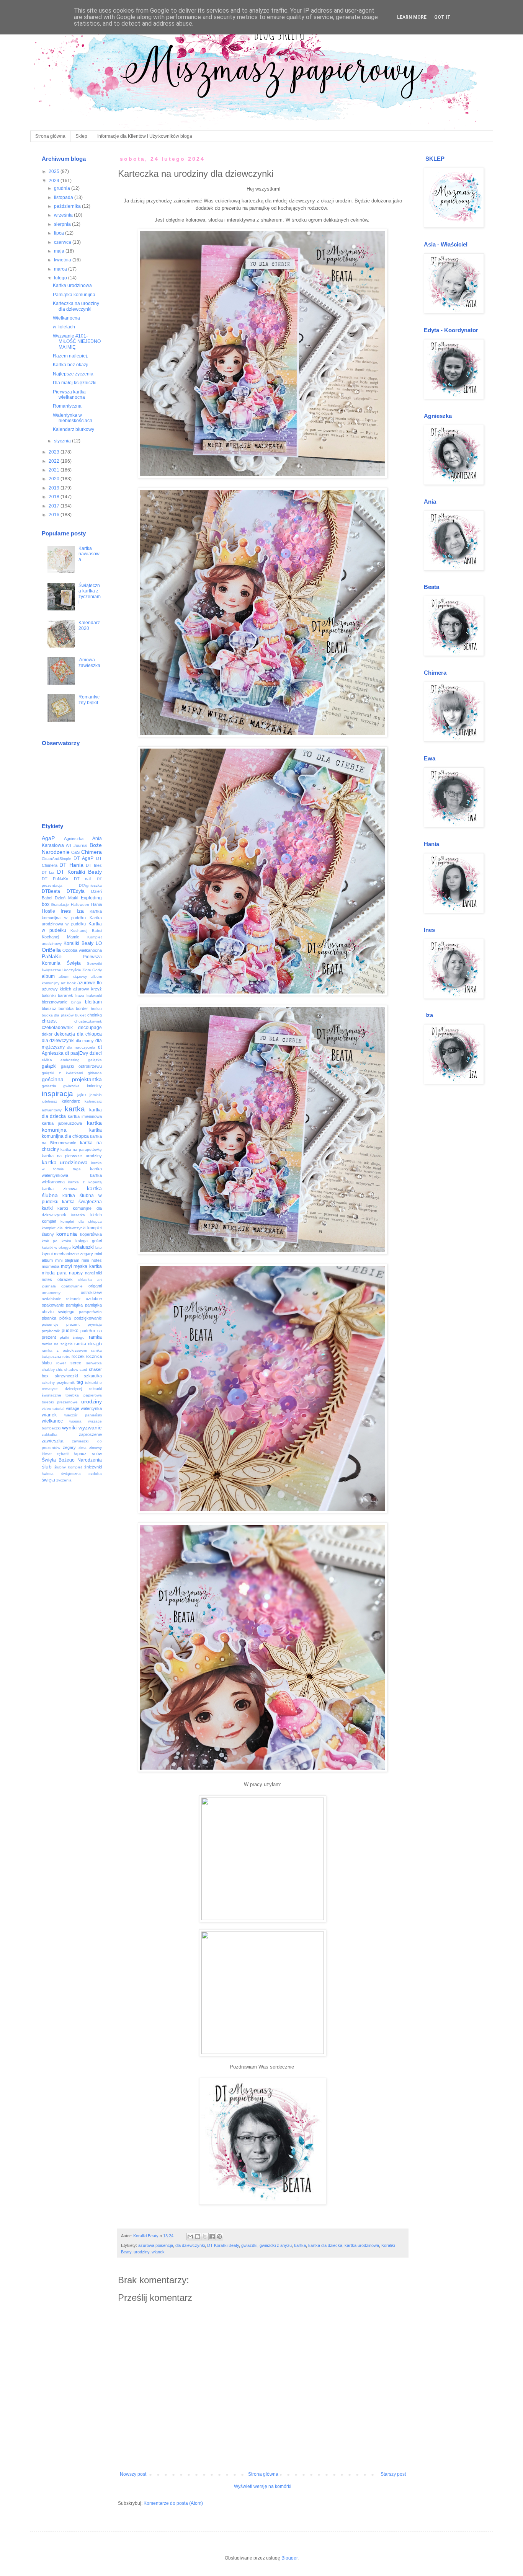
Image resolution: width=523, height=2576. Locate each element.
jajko (82, 1095)
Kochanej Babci (86, 931)
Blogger (289, 2558)
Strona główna (50, 136)
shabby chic (52, 1370)
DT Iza (48, 872)
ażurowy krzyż (87, 989)
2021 (55, 470)
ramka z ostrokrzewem (64, 1350)
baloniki (49, 995)
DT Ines (94, 865)
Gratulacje (60, 905)
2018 (55, 497)
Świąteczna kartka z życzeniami (90, 594)
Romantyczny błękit (89, 700)
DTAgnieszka (90, 885)
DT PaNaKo (55, 879)
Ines (66, 911)
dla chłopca (89, 1034)
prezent (73, 1324)
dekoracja (65, 1034)
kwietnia (63, 260)
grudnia (63, 188)
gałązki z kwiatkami (62, 1073)
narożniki (93, 1273)
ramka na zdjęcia (57, 1344)
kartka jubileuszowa (62, 1123)
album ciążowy (73, 976)
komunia (67, 1234)
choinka (95, 1015)
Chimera (92, 852)
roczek (78, 1356)
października (68, 206)
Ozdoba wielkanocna (82, 950)
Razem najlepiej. (70, 356)
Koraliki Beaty (78, 943)
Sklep (81, 136)
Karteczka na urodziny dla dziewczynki (76, 306)
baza (80, 996)
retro (66, 1357)
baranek (65, 995)
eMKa (47, 1060)
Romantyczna (67, 406)
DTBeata (51, 891)
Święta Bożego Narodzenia (72, 1460)
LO (99, 943)
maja (60, 251)
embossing (70, 1060)
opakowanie (72, 1286)
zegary (69, 1447)
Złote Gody (92, 970)
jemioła (96, 1095)
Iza (80, 911)
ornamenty (51, 1293)
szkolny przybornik (58, 1383)
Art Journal (77, 845)
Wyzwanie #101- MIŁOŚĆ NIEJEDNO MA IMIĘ (77, 342)
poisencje (50, 1324)
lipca (60, 233)
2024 (55, 181)
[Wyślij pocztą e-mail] (190, 2237)
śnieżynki (93, 1467)
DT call (83, 879)
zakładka (50, 1435)
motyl (66, 1266)
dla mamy (85, 1041)
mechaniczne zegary (74, 1254)
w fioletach (64, 327)
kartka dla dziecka (325, 2245)
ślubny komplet (68, 1467)
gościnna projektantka (72, 1079)
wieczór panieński (83, 1415)
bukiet (80, 1015)
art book (68, 983)
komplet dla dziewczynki (64, 1228)
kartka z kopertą (85, 1182)
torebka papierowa (84, 1395)
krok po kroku (57, 1241)
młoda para (54, 1273)
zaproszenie (90, 1434)
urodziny (141, 2252)
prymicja (95, 1324)
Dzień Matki (66, 898)
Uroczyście (72, 970)
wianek (158, 2252)
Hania (96, 904)
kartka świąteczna (82, 1202)
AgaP (48, 838)
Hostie (48, 911)
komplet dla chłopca (81, 1221)
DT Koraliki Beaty (223, 2245)
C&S (75, 852)
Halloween (80, 905)
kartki (47, 1208)
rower (61, 1363)
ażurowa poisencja (156, 2245)
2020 (55, 479)
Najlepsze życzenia (73, 374)
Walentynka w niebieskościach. (73, 418)
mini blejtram (67, 1260)
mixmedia (51, 1266)
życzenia (64, 1480)
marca (61, 269)
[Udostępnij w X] (205, 2237)
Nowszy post (133, 2474)
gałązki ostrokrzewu (81, 1066)
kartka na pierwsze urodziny (72, 1156)
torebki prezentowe (60, 1402)
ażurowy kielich (56, 989)
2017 (55, 506)
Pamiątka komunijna (74, 295)
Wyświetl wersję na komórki (263, 2486)
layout (47, 1254)
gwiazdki (249, 2245)
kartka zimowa (60, 1189)
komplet (49, 1221)
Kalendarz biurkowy (74, 429)
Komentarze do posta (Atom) (173, 2503)
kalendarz (71, 1101)
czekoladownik (57, 1028)
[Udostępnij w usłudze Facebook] (212, 2237)
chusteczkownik (88, 1021)
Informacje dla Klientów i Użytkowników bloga (145, 136)
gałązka (95, 1060)
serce (76, 1363)
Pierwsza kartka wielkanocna (69, 395)
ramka (95, 1337)
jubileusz (49, 1101)
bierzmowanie (55, 1002)
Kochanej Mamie (60, 937)
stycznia (63, 441)
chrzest (49, 1021)
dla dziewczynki (190, 2245)
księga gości (89, 1241)
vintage (73, 1408)
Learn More (412, 17)
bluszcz (49, 1008)
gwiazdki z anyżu (276, 2245)
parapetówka (90, 1312)
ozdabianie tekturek (61, 1299)
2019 (55, 488)
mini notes (92, 1260)
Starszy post (393, 2474)
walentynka (91, 1408)
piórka (65, 1318)
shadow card (76, 1370)
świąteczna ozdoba (82, 1474)
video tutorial (53, 1409)
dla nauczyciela (81, 1047)
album (48, 976)
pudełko (70, 1331)
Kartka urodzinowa (72, 285)
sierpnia (63, 224)
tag (80, 1382)
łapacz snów (88, 1454)
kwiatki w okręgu (56, 1247)
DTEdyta (76, 891)
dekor (47, 1034)
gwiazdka (71, 1086)
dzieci (96, 1053)
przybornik (51, 1331)
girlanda (95, 1073)
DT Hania (71, 865)
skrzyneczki (66, 1376)
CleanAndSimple (56, 859)
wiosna (75, 1421)
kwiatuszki (83, 1247)
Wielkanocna (66, 318)
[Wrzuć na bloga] (198, 2237)
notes (47, 1279)
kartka (300, 2245)
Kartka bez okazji (71, 365)
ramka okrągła (88, 1344)
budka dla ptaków (58, 1015)
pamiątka (74, 1305)
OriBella (51, 950)
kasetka (78, 1215)
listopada (64, 197)
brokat (96, 1009)
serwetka (94, 1363)
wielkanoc (52, 1421)
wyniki (69, 1427)
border (82, 1008)
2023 (55, 452)
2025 (55, 171)
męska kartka (87, 1266)
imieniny (94, 1086)
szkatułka (93, 1376)
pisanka (49, 1318)
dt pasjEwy (77, 1053)
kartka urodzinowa (362, 2245)
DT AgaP (83, 858)
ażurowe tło (90, 983)
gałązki (49, 1066)
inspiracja (57, 1094)
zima (83, 1448)
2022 (55, 461)
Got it (442, 17)
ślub (47, 1467)
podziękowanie (88, 1318)
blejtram (93, 1002)
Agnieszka (74, 839)
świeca (48, 1474)
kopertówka (91, 1234)
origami (95, 1286)
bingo (76, 1002)
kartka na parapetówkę (81, 1149)
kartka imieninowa (85, 1116)
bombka (66, 1008)
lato (99, 1247)
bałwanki (94, 996)
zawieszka (53, 1441)
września (64, 215)
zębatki (63, 1454)
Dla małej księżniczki (75, 383)
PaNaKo (52, 956)
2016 (55, 515)
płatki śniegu (72, 1337)
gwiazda (49, 1086)
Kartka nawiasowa (89, 554)
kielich (96, 1215)
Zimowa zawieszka (89, 662)
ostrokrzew (91, 1292)
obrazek (65, 1279)
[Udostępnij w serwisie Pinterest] (219, 2237)
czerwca (63, 242)
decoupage (90, 1028)
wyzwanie (90, 1427)
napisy (76, 1273)
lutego (61, 278)
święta (48, 1480)
